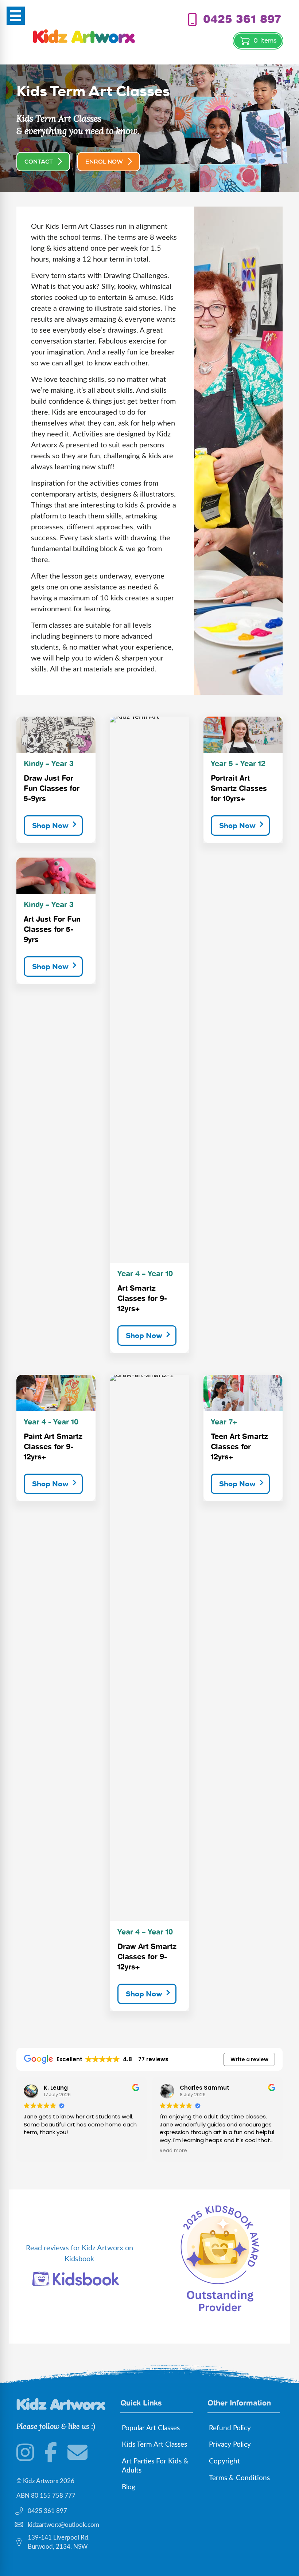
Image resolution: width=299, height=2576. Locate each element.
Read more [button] (173, 2151)
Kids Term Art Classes (154, 2445)
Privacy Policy (230, 2445)
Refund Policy (230, 2428)
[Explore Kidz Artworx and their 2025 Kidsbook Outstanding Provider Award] (220, 2258)
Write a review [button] (249, 2059)
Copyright (224, 2461)
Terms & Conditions (239, 2478)
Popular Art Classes (151, 2428)
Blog (129, 2487)
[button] (53, 826)
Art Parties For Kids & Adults (155, 2466)
